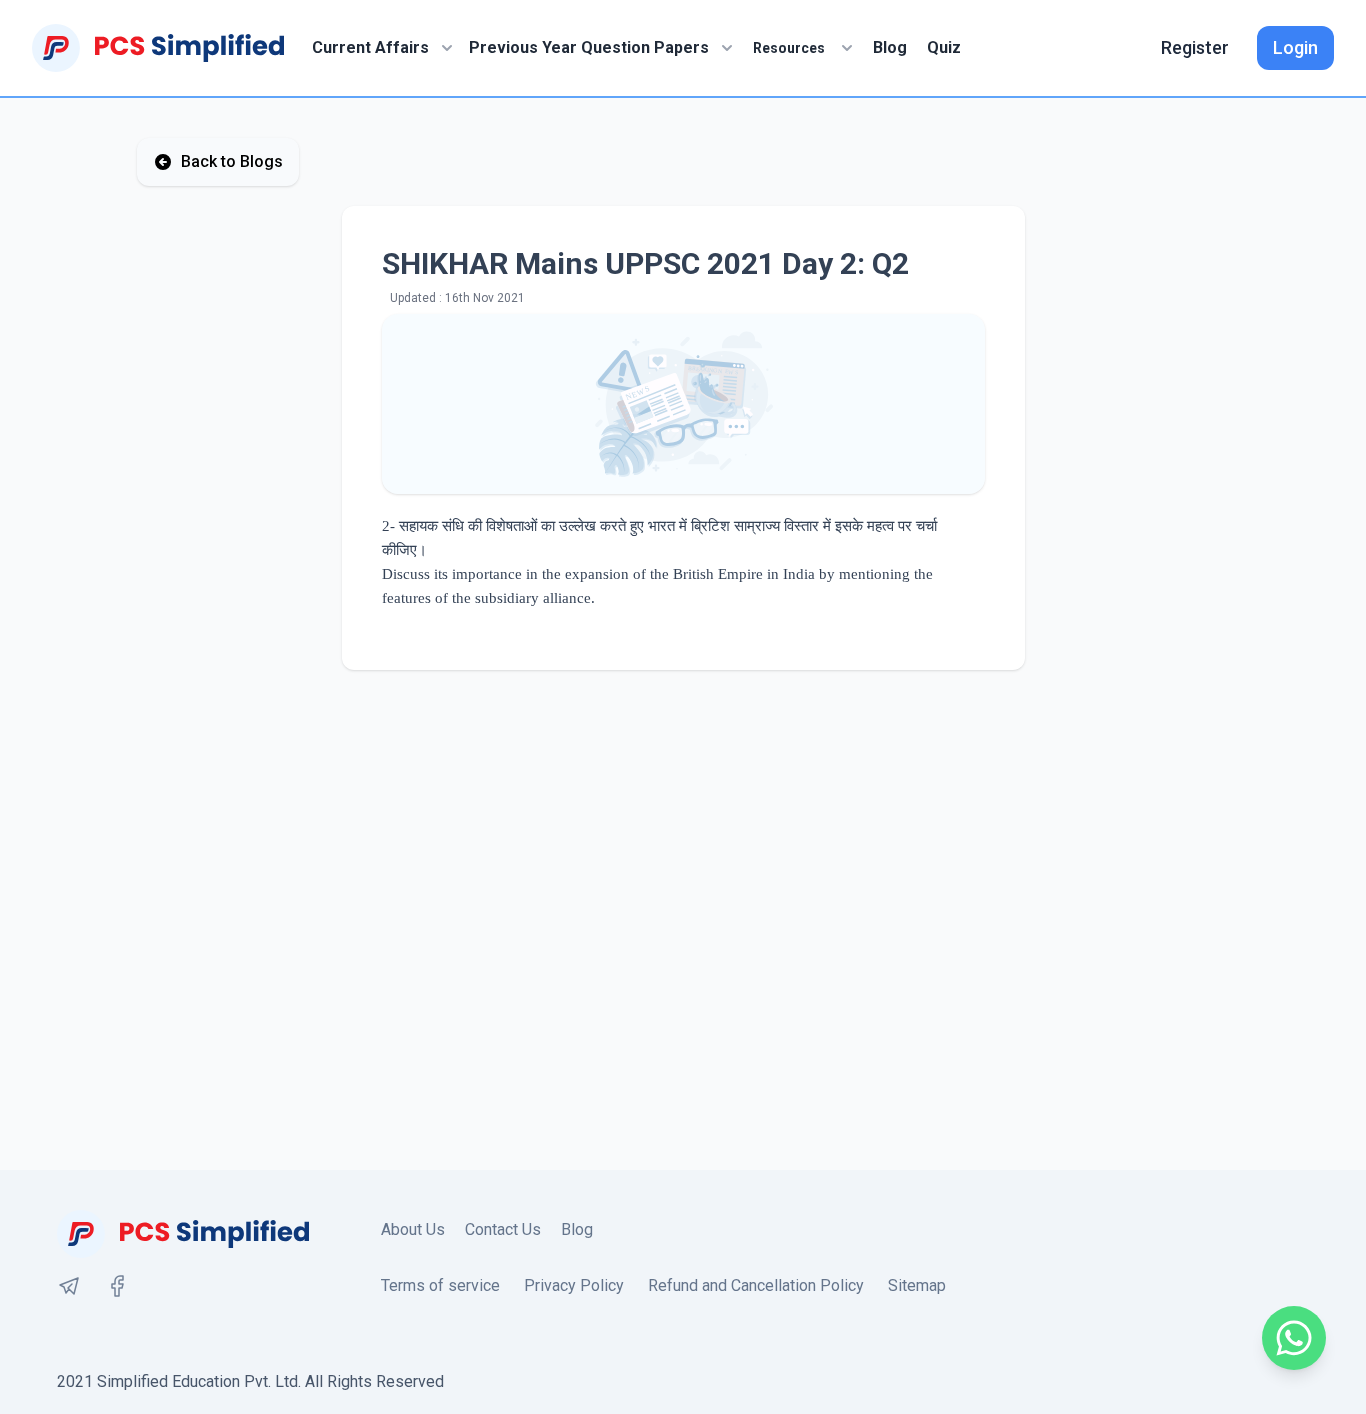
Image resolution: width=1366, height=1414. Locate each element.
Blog (890, 47)
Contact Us (503, 1229)
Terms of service (440, 1285)
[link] (69, 1286)
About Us (413, 1229)
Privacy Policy (574, 1285)
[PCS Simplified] (158, 48)
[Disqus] (683, 920)
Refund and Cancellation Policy (756, 1285)
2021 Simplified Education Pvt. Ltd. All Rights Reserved (250, 1381)
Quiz (944, 47)
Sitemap (917, 1285)
